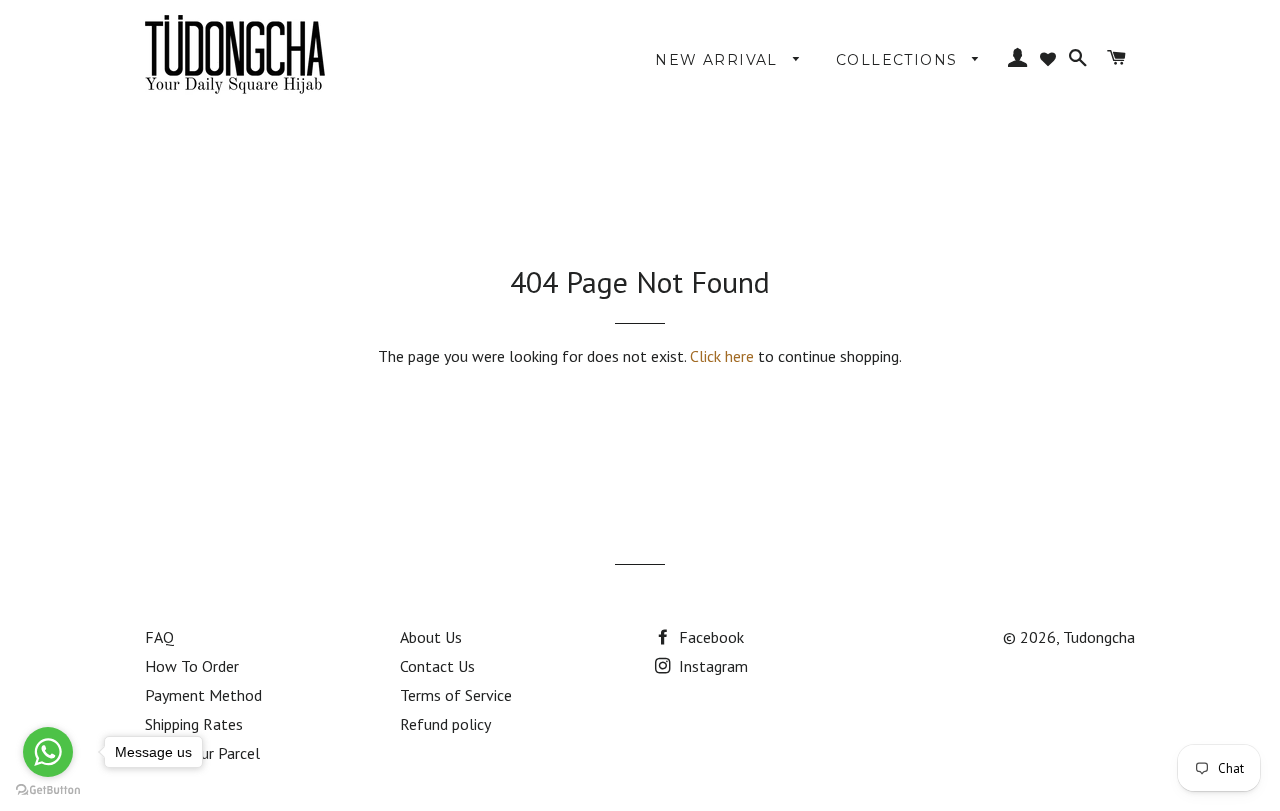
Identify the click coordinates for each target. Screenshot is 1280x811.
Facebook (709, 637)
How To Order (192, 666)
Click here (722, 356)
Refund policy (445, 724)
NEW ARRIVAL (719, 60)
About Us (431, 637)
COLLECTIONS (899, 60)
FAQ (159, 637)
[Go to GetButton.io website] (48, 790)
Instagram (711, 666)
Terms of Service (456, 695)
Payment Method (203, 695)
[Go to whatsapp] (48, 752)
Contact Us (437, 666)
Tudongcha (1099, 637)
